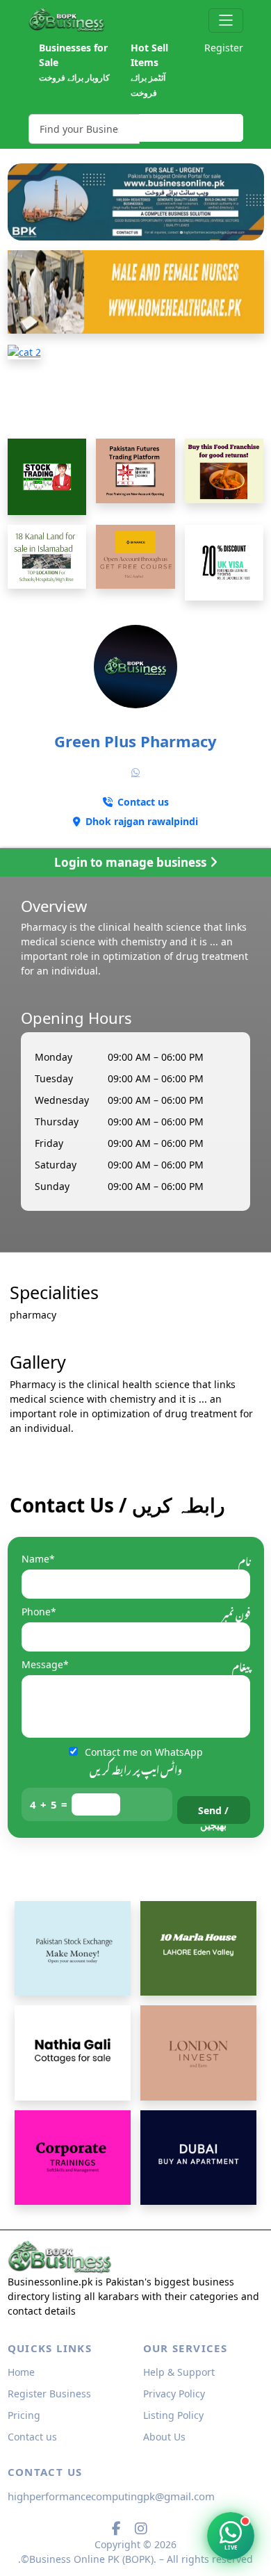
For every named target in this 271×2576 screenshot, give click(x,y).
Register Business (49, 2394)
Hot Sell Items (149, 70)
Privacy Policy (174, 2394)
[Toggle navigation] (225, 21)
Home (21, 2372)
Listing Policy (173, 2415)
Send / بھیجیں (213, 1814)
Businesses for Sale (74, 62)
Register (224, 48)
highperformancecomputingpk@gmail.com (111, 2496)
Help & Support (179, 2372)
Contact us (32, 2437)
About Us (164, 2437)
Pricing (24, 2415)
